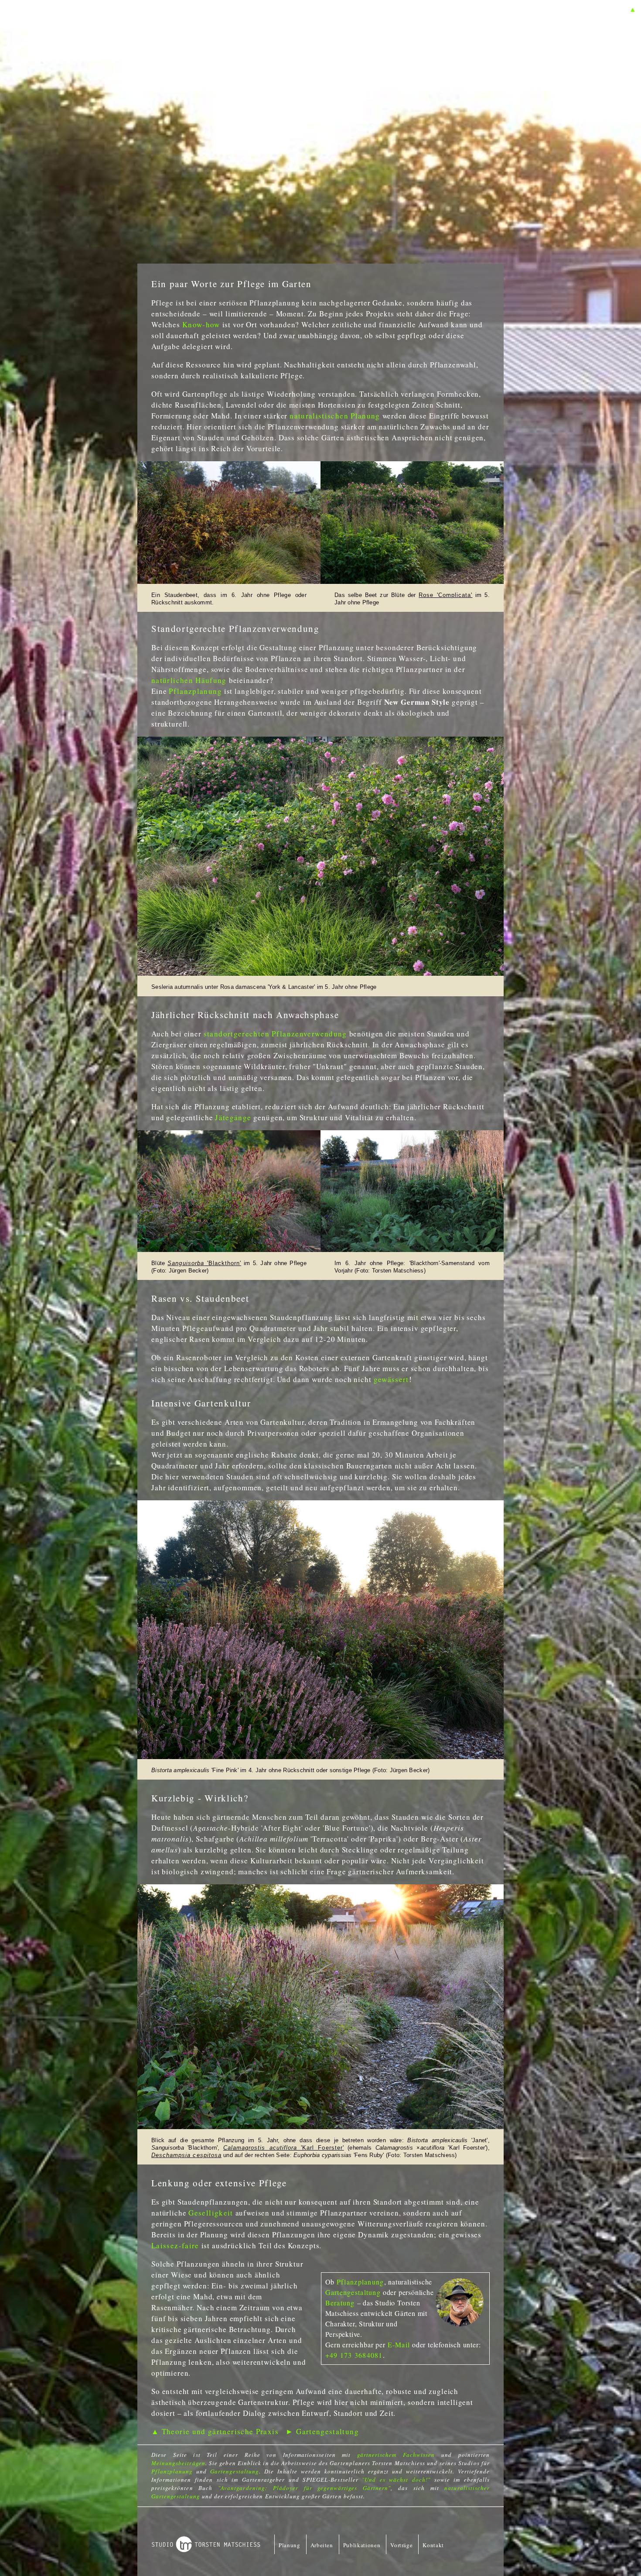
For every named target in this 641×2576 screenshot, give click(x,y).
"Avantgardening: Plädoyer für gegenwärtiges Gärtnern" (304, 2488)
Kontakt (433, 2545)
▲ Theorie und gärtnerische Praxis (215, 2431)
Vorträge (401, 2545)
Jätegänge (233, 1117)
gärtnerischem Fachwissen (396, 2455)
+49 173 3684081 (354, 2355)
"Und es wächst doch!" (396, 2480)
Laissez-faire (175, 2245)
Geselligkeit (211, 2213)
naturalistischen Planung (335, 416)
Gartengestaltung (353, 2292)
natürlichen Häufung (189, 680)
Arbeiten (322, 2545)
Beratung (340, 2303)
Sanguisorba (186, 1263)
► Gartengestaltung (322, 2431)
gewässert (391, 1379)
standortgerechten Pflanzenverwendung (275, 1034)
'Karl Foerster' (284, 2148)
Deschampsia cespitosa (186, 2155)
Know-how (201, 324)
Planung (290, 2545)
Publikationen (362, 2545)
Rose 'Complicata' (445, 595)
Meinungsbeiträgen (178, 2463)
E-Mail (399, 2344)
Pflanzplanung (195, 691)
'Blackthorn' (223, 1263)
